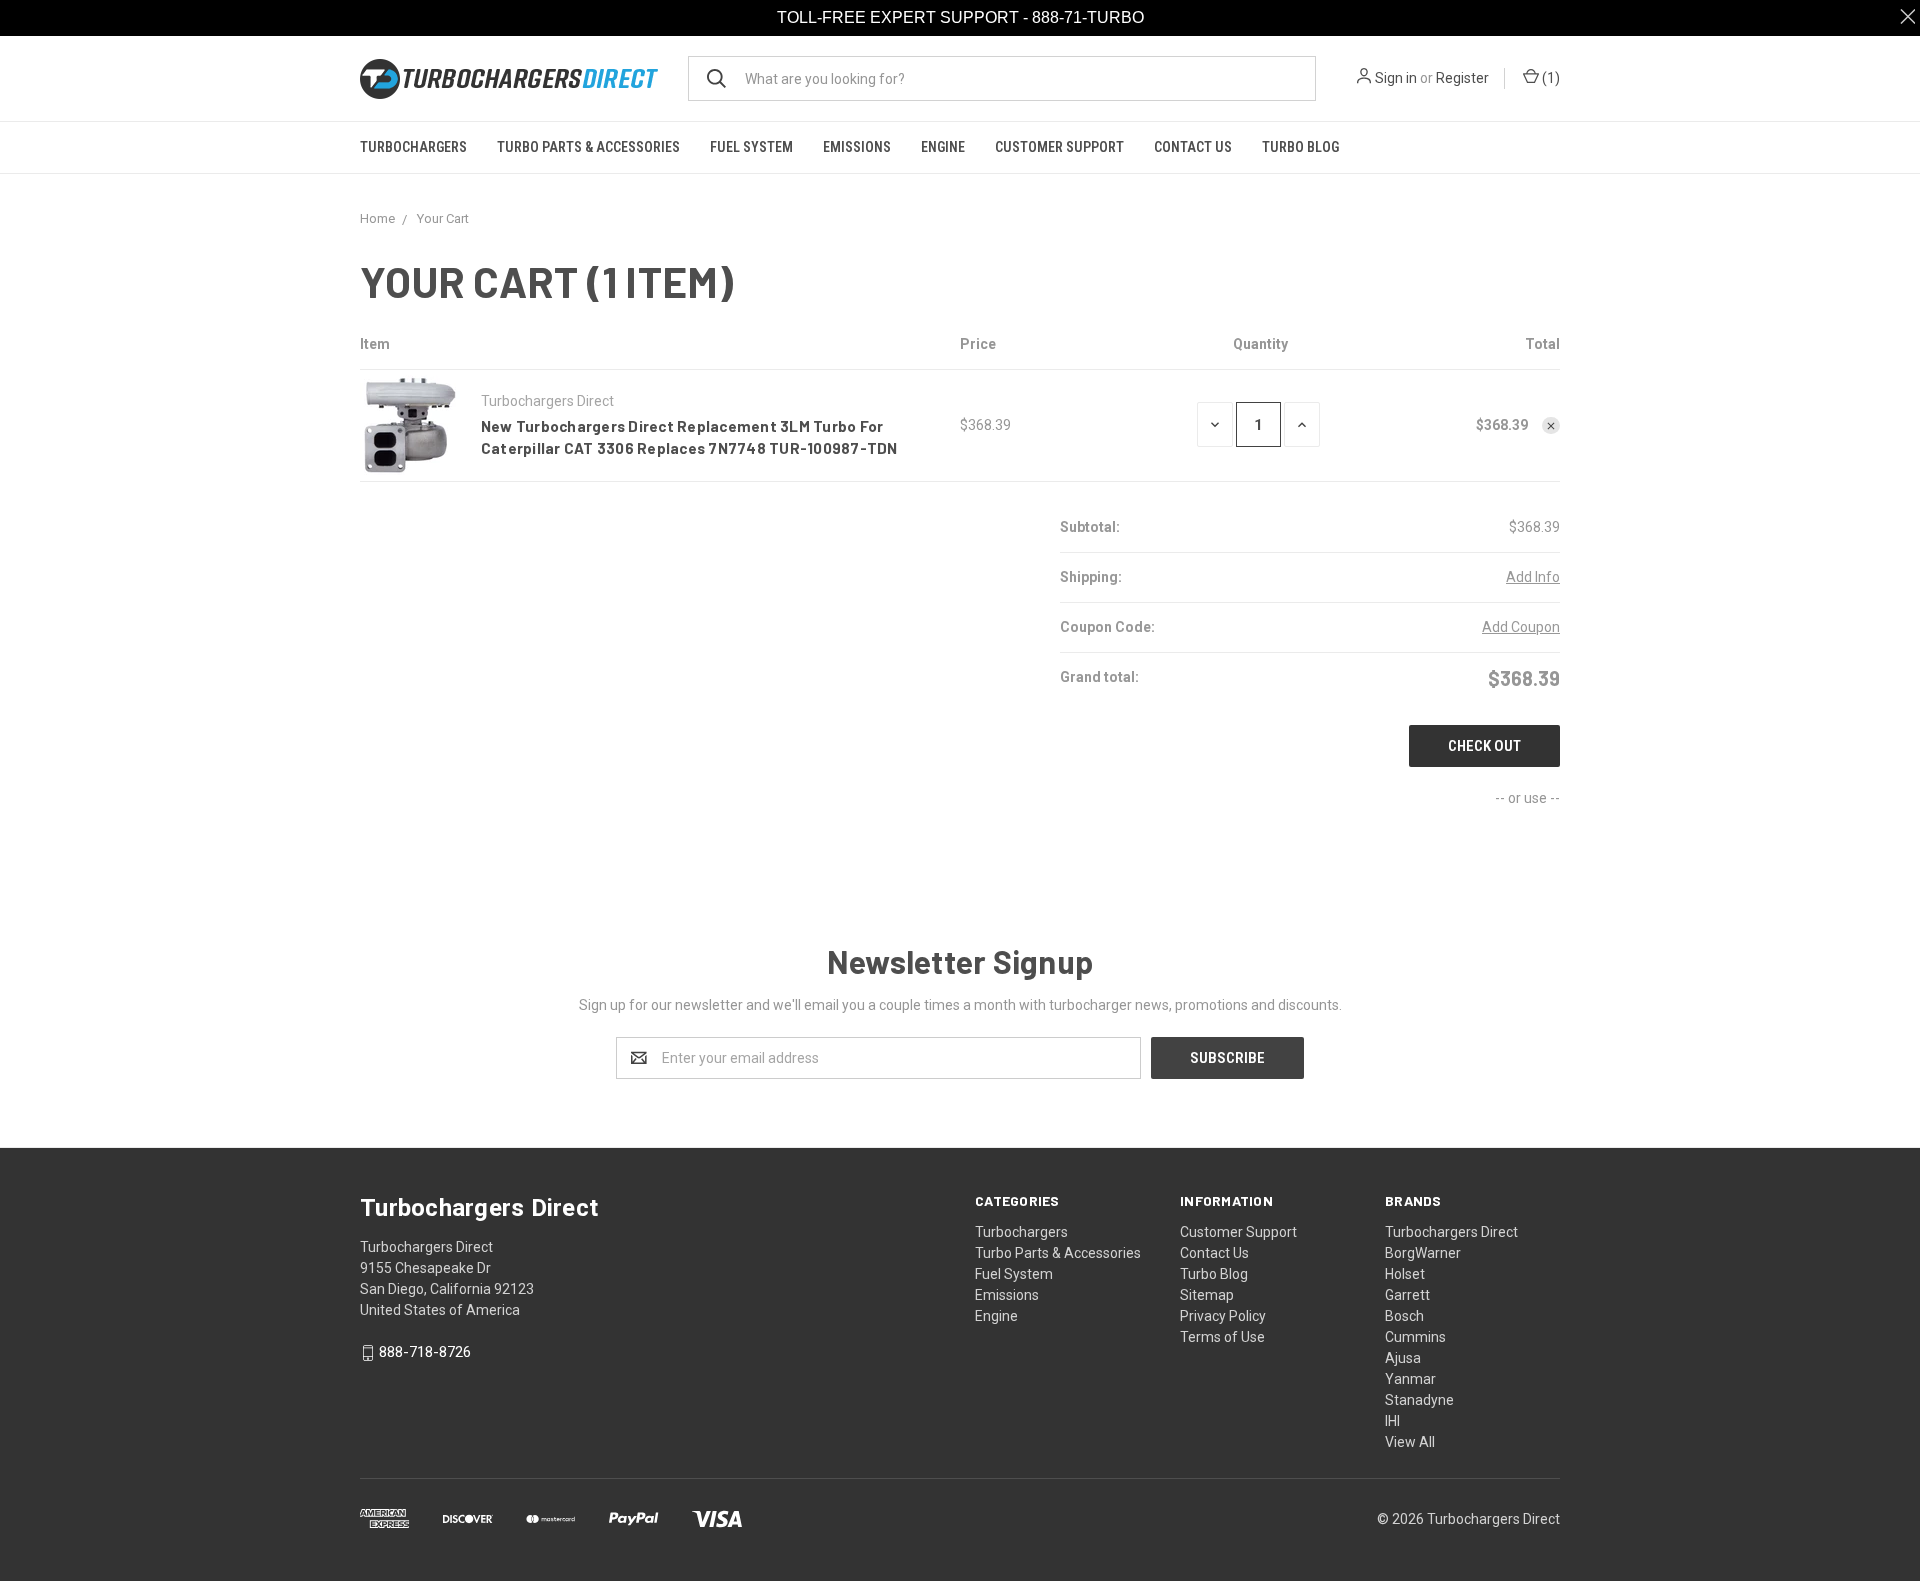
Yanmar (1410, 1379)
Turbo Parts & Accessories (588, 147)
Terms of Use (1222, 1337)
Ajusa (1403, 1358)
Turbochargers (413, 147)
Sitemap (1207, 1295)
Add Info (1533, 577)
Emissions (857, 147)
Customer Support (1059, 147)
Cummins (1415, 1337)
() (1549, 78)
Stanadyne (1419, 1400)
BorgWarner (1423, 1253)
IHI (1392, 1421)
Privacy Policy (1223, 1316)
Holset (1405, 1274)
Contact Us (1193, 147)
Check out (1484, 746)
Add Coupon (1521, 627)
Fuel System (751, 147)
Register (1462, 78)
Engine (943, 147)
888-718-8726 (425, 1353)
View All (1410, 1442)
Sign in (1396, 78)
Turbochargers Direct (1451, 1232)
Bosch (1404, 1316)
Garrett (1407, 1295)
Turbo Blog (1300, 147)
